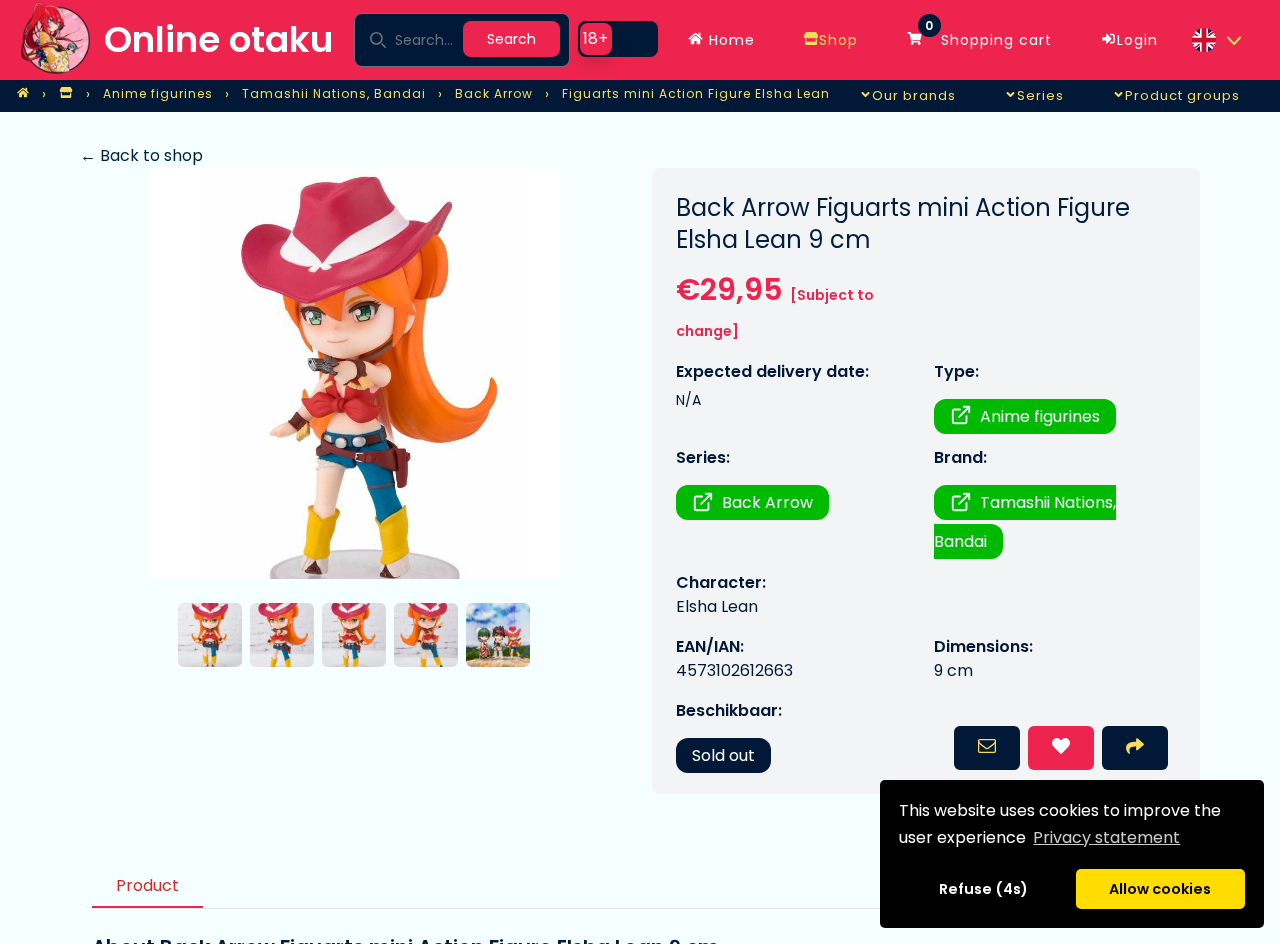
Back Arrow (767, 502)
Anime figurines (1040, 416)
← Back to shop (141, 155)
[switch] (618, 39)
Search (511, 39)
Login (1137, 40)
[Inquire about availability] (987, 748)
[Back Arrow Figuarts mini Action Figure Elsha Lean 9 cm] (354, 373)
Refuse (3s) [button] (984, 889)
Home (729, 40)
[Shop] (66, 94)
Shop (838, 40)
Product (147, 885)
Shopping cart (988, 35)
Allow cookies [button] (1160, 889)
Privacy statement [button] (1106, 837)
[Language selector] (1216, 40)
